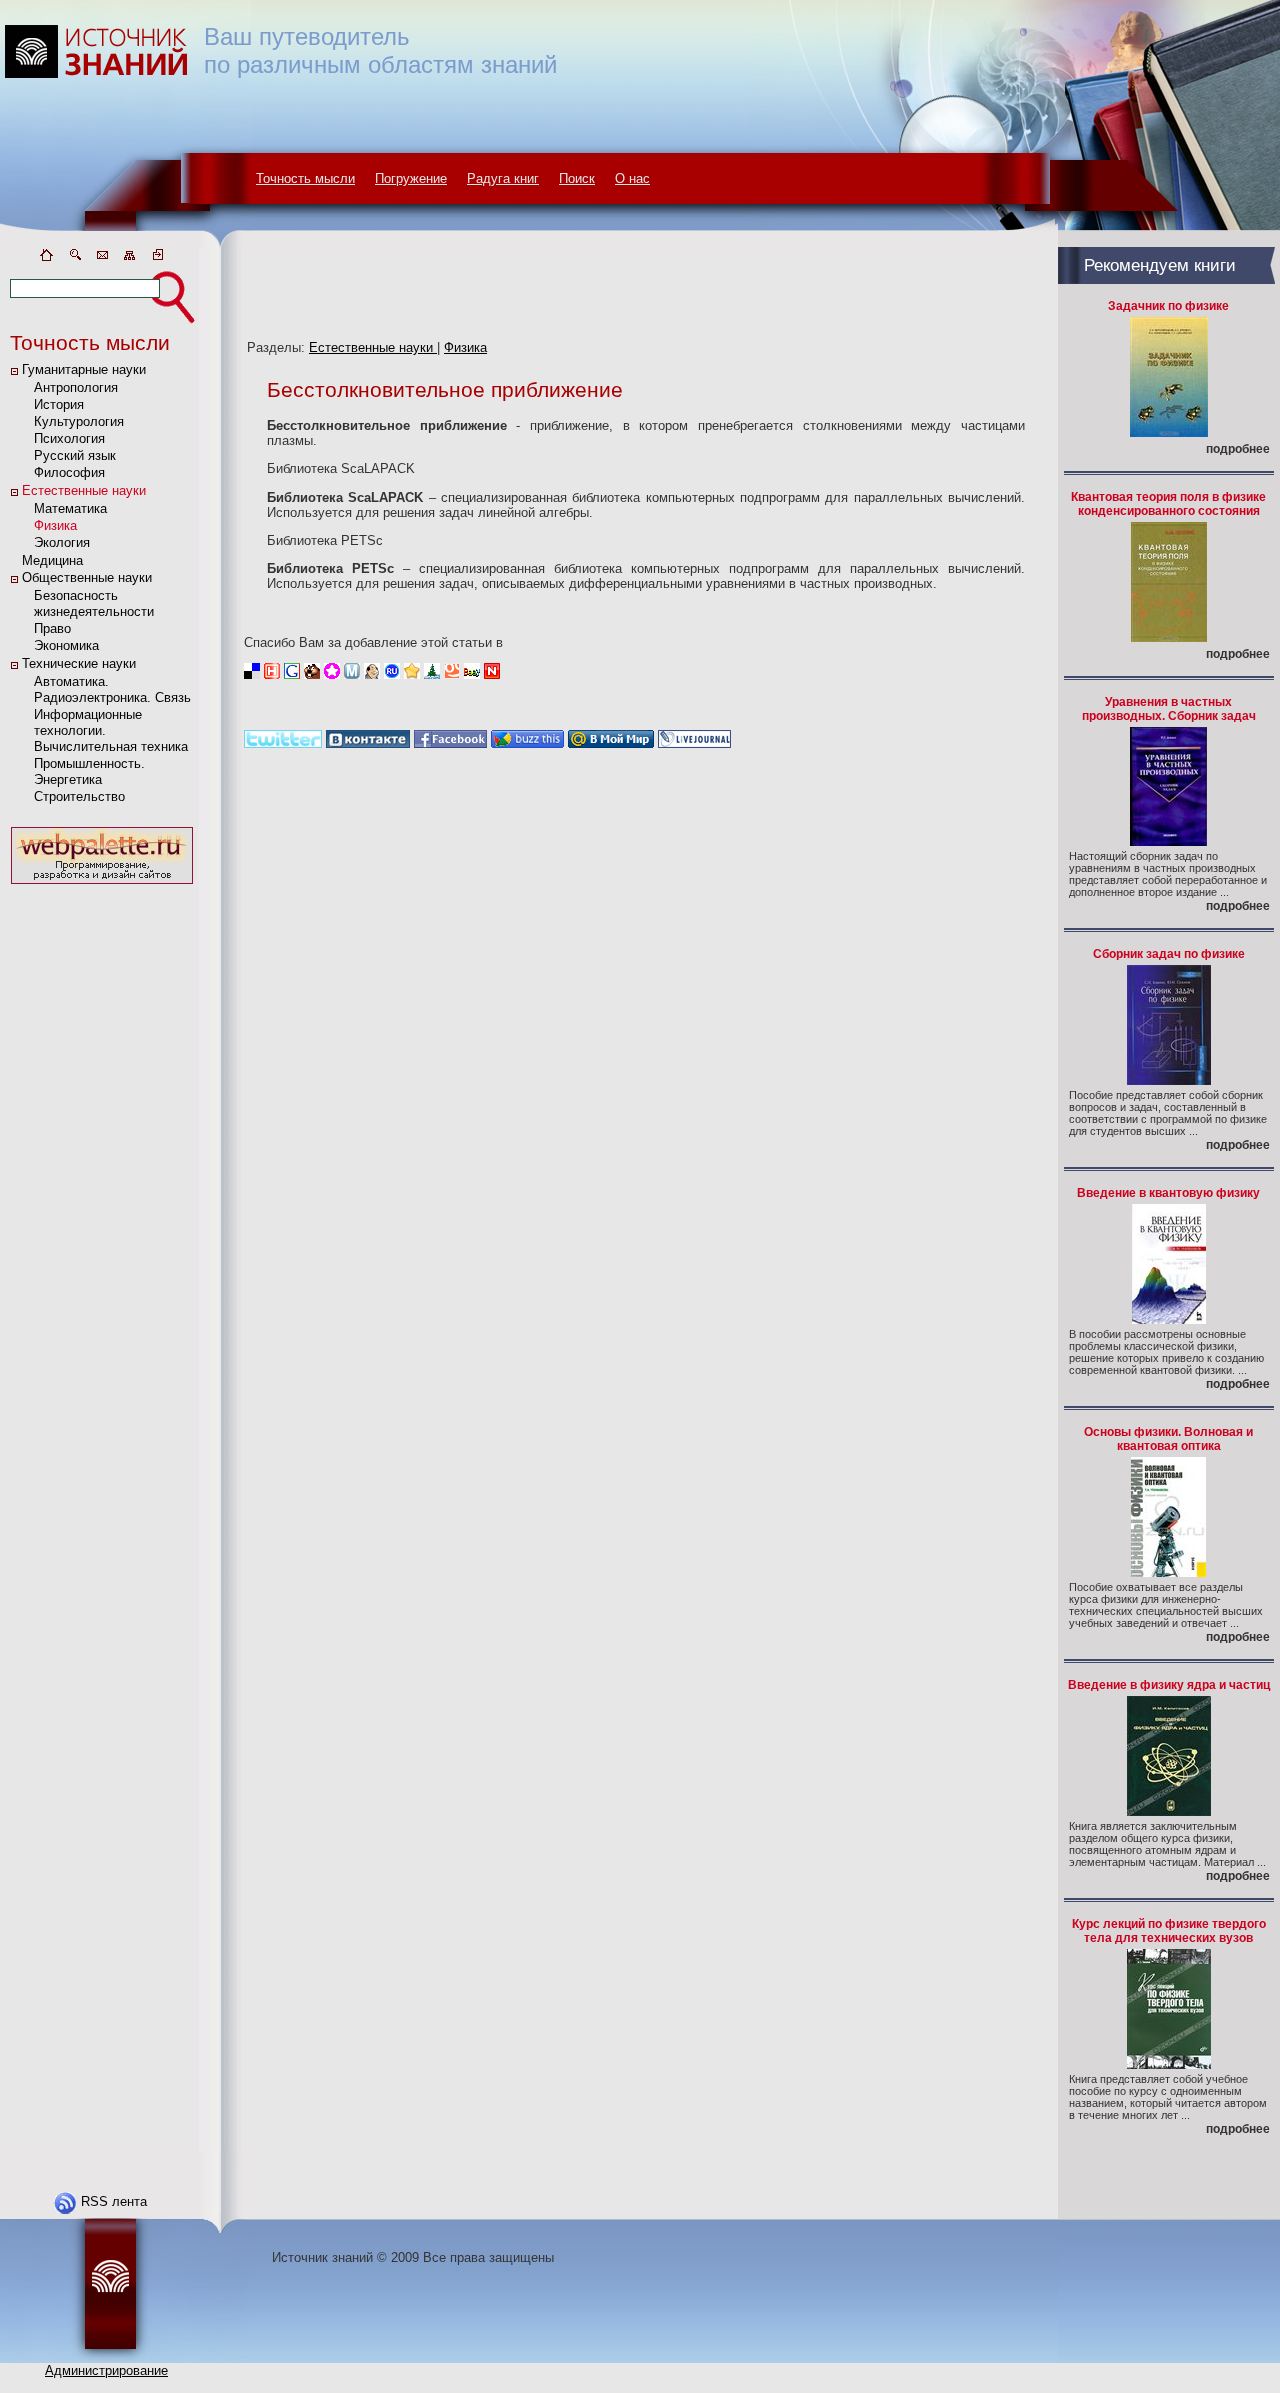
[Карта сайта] (130, 258)
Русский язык (75, 455)
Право (52, 628)
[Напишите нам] (102, 258)
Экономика (66, 645)
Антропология (76, 387)
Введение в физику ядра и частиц (1169, 1685)
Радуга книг (503, 178)
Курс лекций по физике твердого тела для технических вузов (1169, 1931)
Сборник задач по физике (1169, 954)
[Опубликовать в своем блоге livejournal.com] (694, 743)
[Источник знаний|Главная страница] (46, 258)
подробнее (1238, 449)
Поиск (577, 178)
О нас (632, 178)
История (59, 404)
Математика (70, 508)
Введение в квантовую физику (1168, 1193)
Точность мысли (305, 178)
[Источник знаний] (125, 242)
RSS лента (114, 2201)
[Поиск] (74, 258)
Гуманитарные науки (84, 369)
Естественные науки (84, 490)
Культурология (79, 421)
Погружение (411, 178)
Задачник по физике (1168, 306)
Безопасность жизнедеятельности (94, 603)
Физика (55, 525)
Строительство (79, 796)
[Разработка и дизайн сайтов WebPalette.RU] (102, 884)
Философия (69, 472)
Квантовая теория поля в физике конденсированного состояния (1168, 504)
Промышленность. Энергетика (89, 771)
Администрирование (106, 2370)
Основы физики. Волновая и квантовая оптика (1168, 1439)
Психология (69, 438)
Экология (62, 542)
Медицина (52, 560)
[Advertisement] (102, 1189)
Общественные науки (87, 577)
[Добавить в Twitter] (283, 743)
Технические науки (79, 663)
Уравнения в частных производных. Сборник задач (1169, 709)
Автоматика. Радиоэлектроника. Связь (112, 689)
